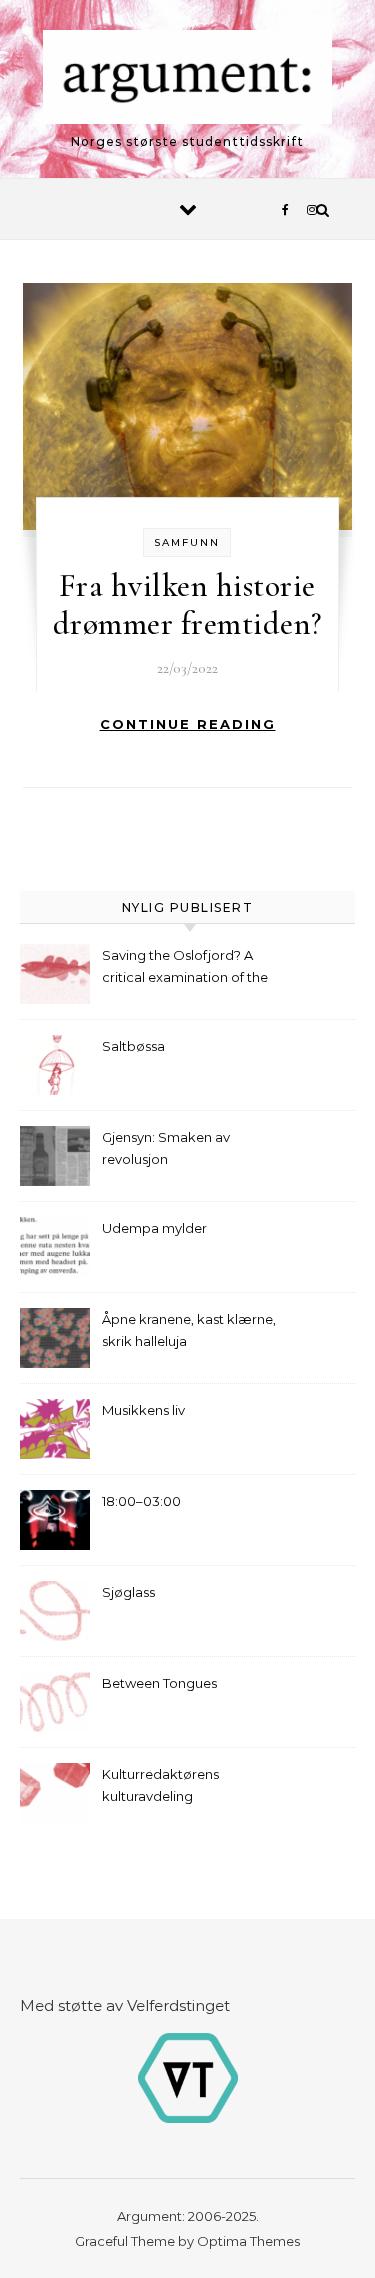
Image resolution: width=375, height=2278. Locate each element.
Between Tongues (159, 1683)
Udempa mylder (154, 1228)
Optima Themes (248, 2241)
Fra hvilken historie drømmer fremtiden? (187, 604)
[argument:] (188, 80)
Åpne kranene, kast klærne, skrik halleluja (189, 1330)
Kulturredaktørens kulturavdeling (160, 1785)
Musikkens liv (143, 1410)
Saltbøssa (133, 1046)
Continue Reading (188, 724)
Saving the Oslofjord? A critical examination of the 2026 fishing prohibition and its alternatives (191, 968)
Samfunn (187, 542)
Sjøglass (128, 1592)
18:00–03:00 (141, 1501)
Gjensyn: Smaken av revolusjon (166, 1148)
